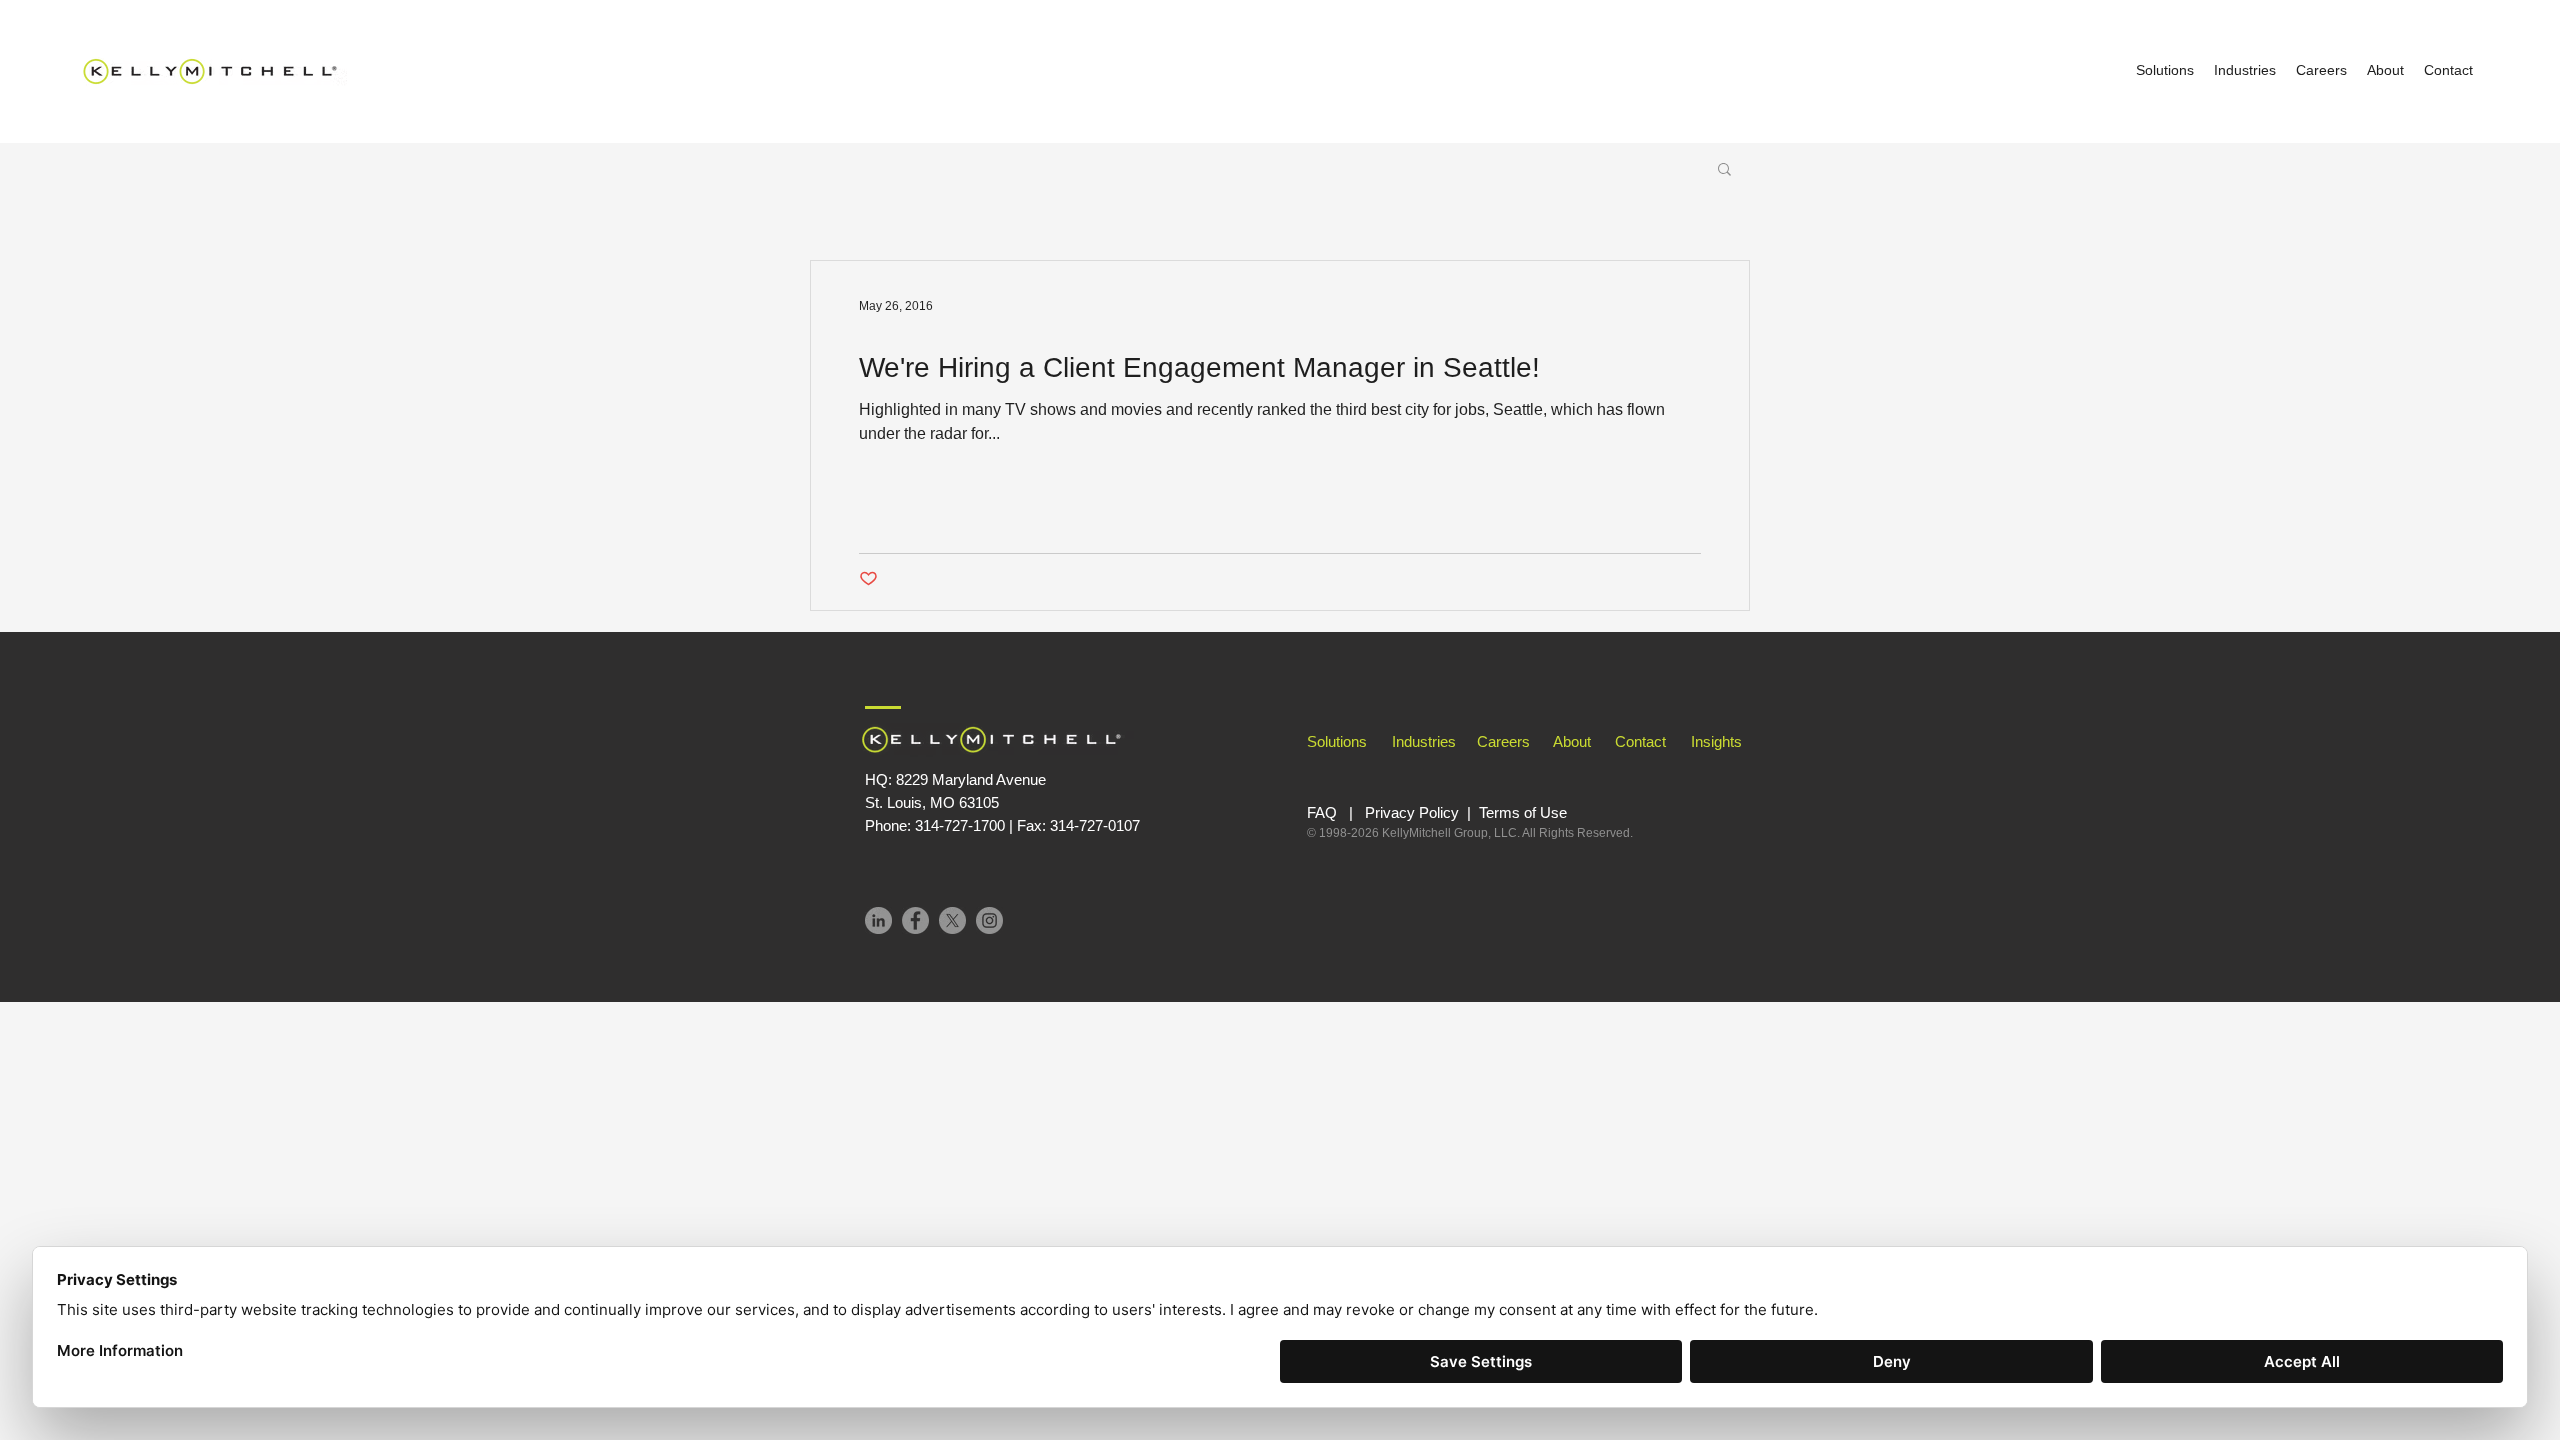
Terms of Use (1525, 812)
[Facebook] (915, 920)
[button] (1724, 170)
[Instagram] (989, 920)
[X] (952, 920)
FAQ (1322, 812)
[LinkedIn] (878, 920)
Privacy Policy (1412, 812)
